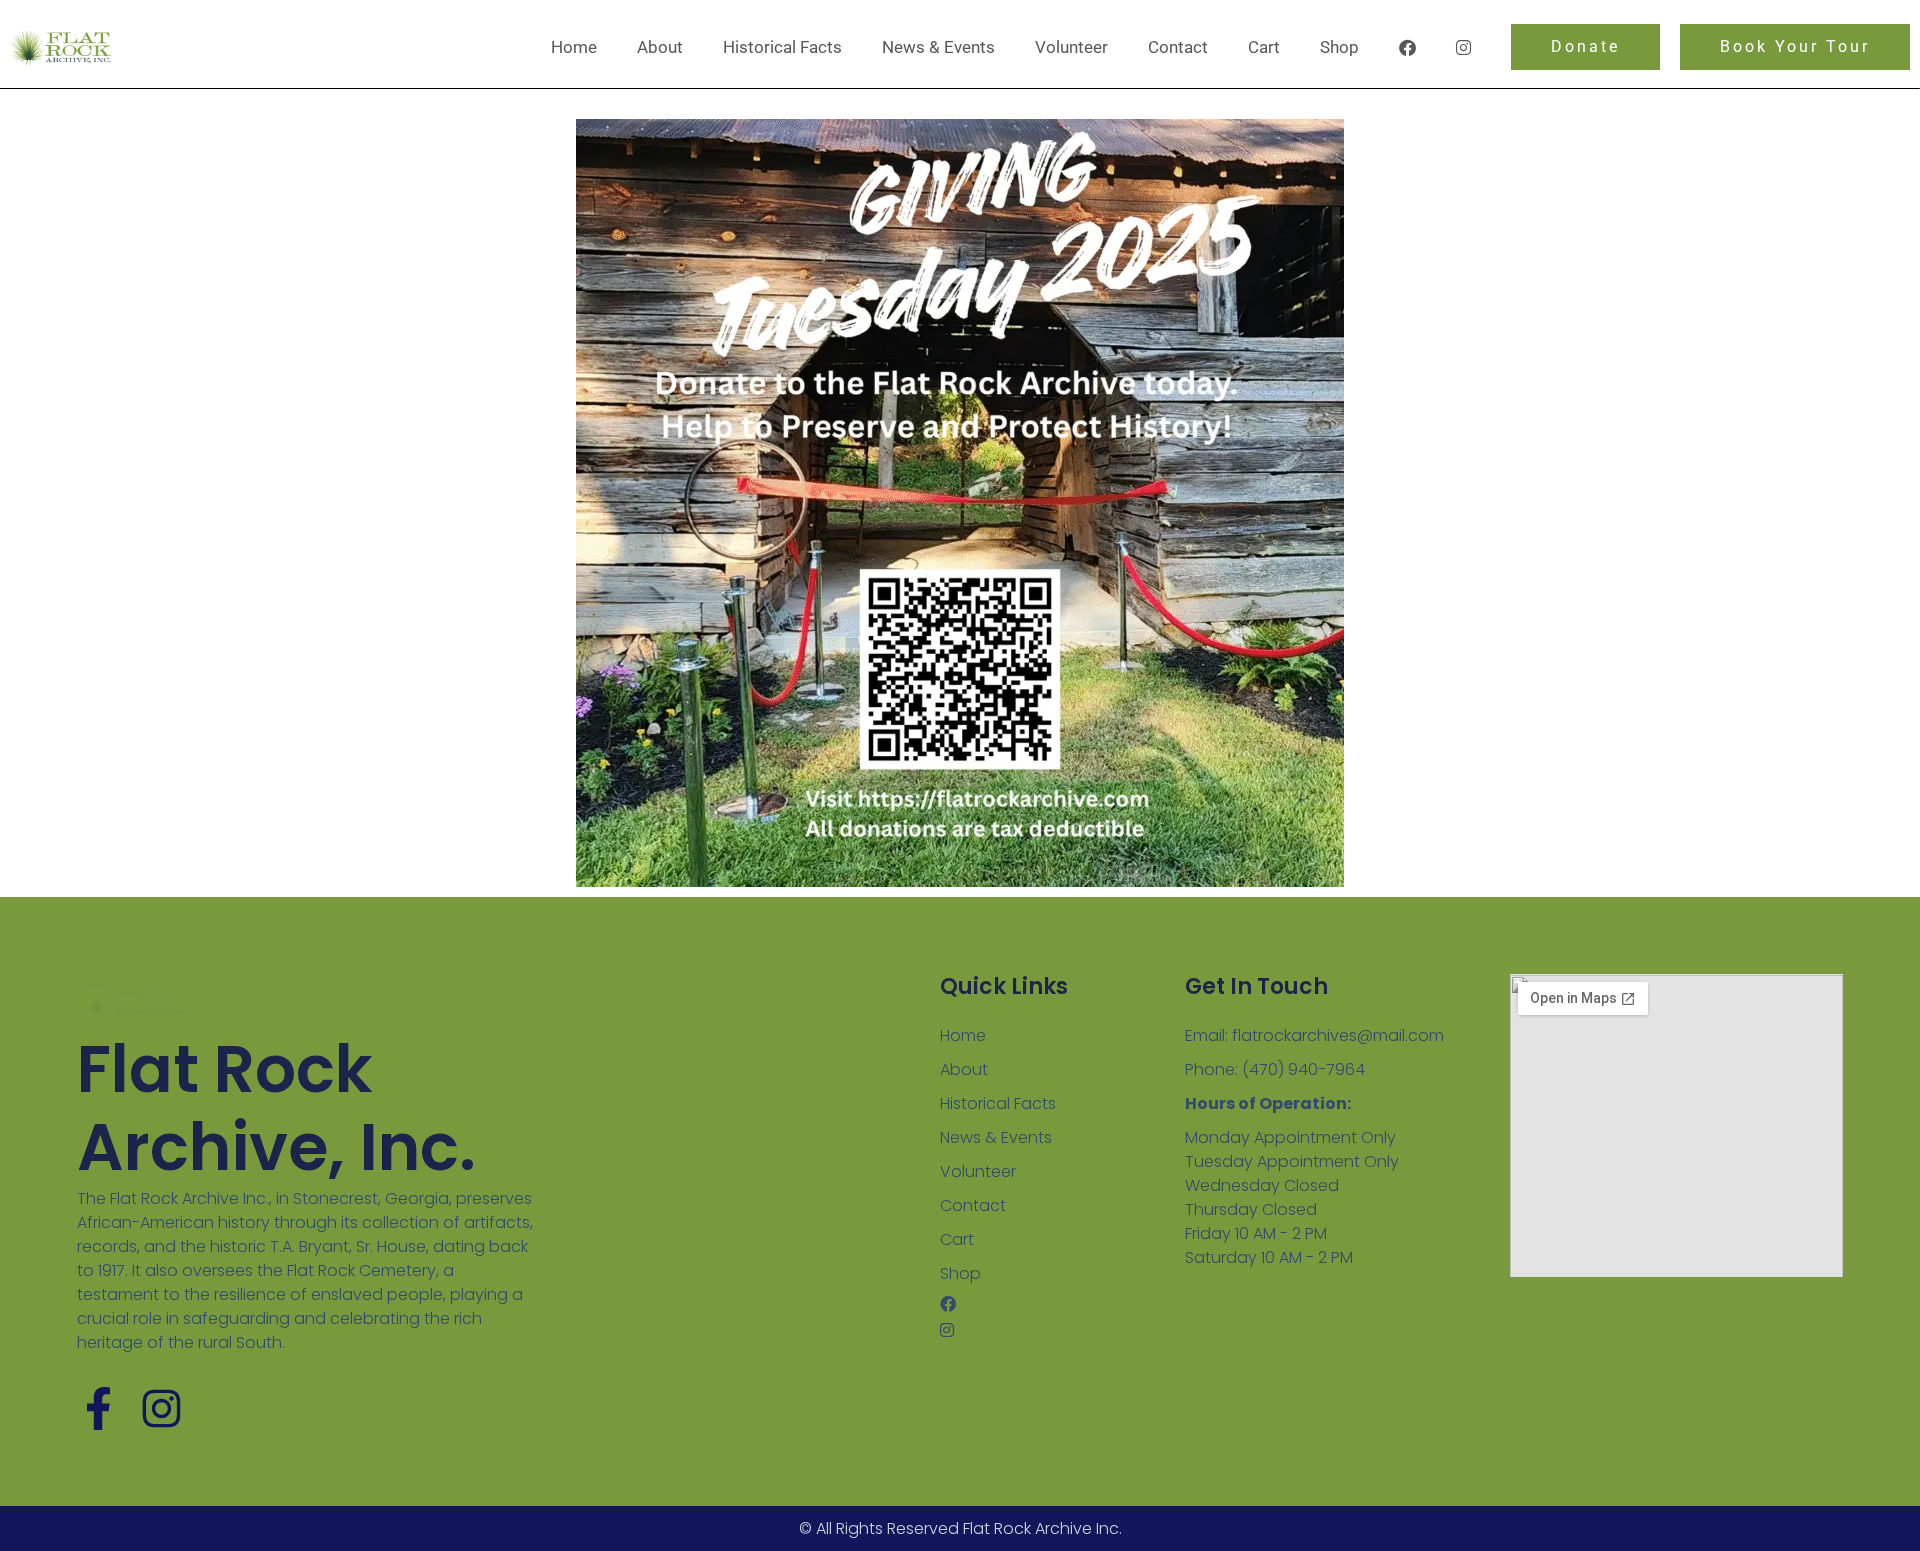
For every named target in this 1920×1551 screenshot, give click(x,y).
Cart (1264, 47)
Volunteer (1071, 47)
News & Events (938, 47)
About (660, 47)
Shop (1339, 47)
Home (574, 47)
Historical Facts (782, 47)
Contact (1178, 47)
